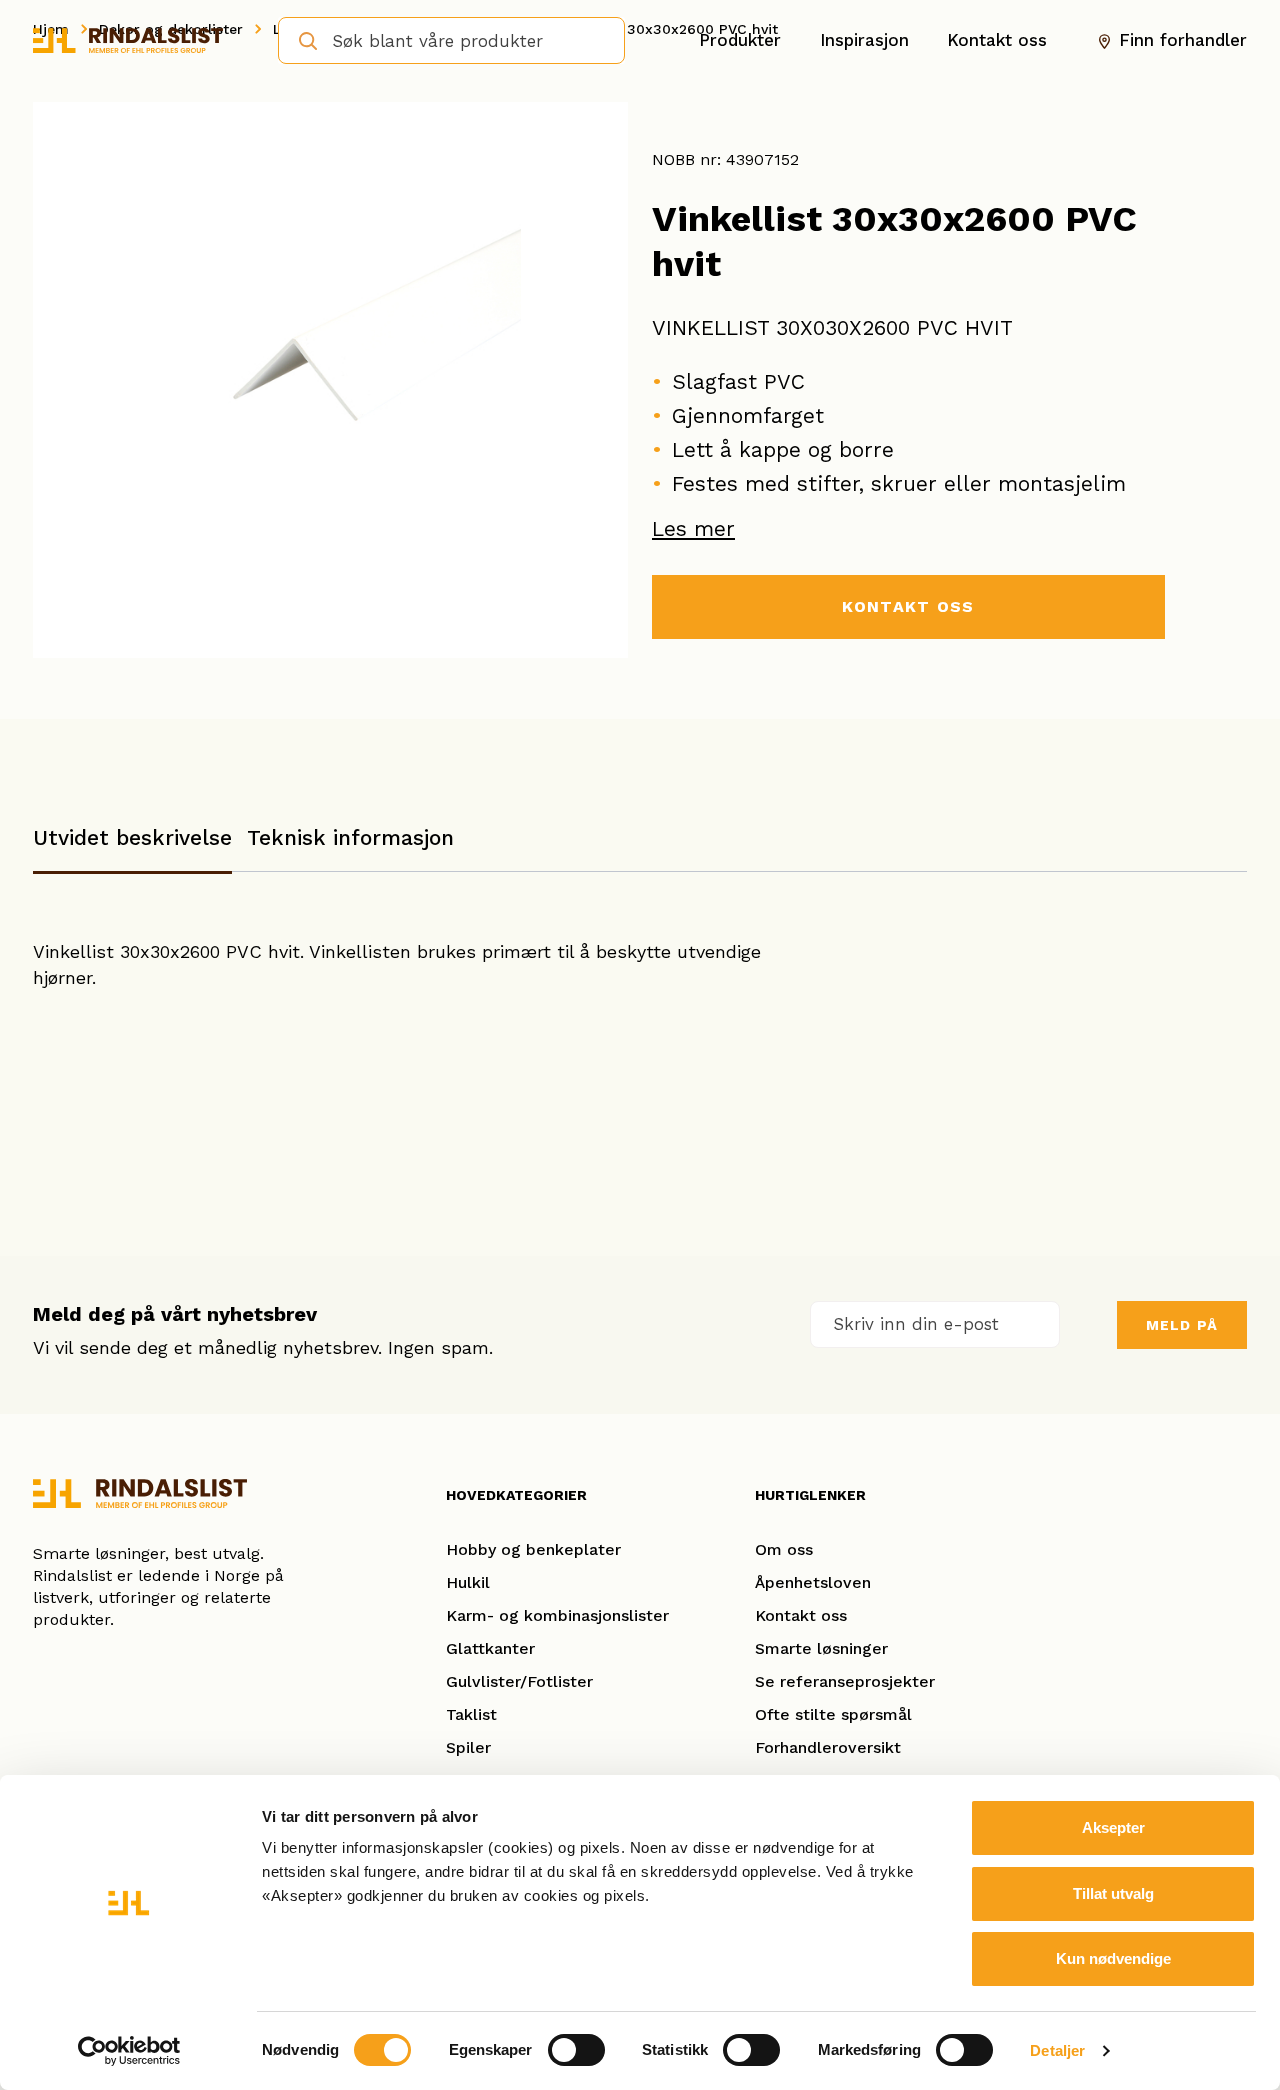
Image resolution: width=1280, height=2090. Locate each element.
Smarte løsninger (821, 1648)
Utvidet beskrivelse (132, 837)
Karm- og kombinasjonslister (557, 1615)
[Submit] (301, 39)
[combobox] (451, 40)
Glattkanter (490, 1648)
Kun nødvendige (1113, 1958)
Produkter (740, 40)
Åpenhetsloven (813, 1582)
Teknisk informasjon (350, 837)
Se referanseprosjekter (845, 1681)
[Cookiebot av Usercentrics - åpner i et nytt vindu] (129, 2051)
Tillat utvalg (1113, 1893)
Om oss (784, 1549)
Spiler (468, 1747)
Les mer (693, 528)
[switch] (576, 2050)
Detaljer (1057, 2050)
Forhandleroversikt (828, 1747)
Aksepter (1113, 1827)
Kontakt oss (997, 40)
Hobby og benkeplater (533, 1549)
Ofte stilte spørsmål (833, 1714)
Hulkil (468, 1582)
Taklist (471, 1714)
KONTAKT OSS (908, 606)
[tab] (132, 847)
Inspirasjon (864, 40)
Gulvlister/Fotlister (519, 1681)
